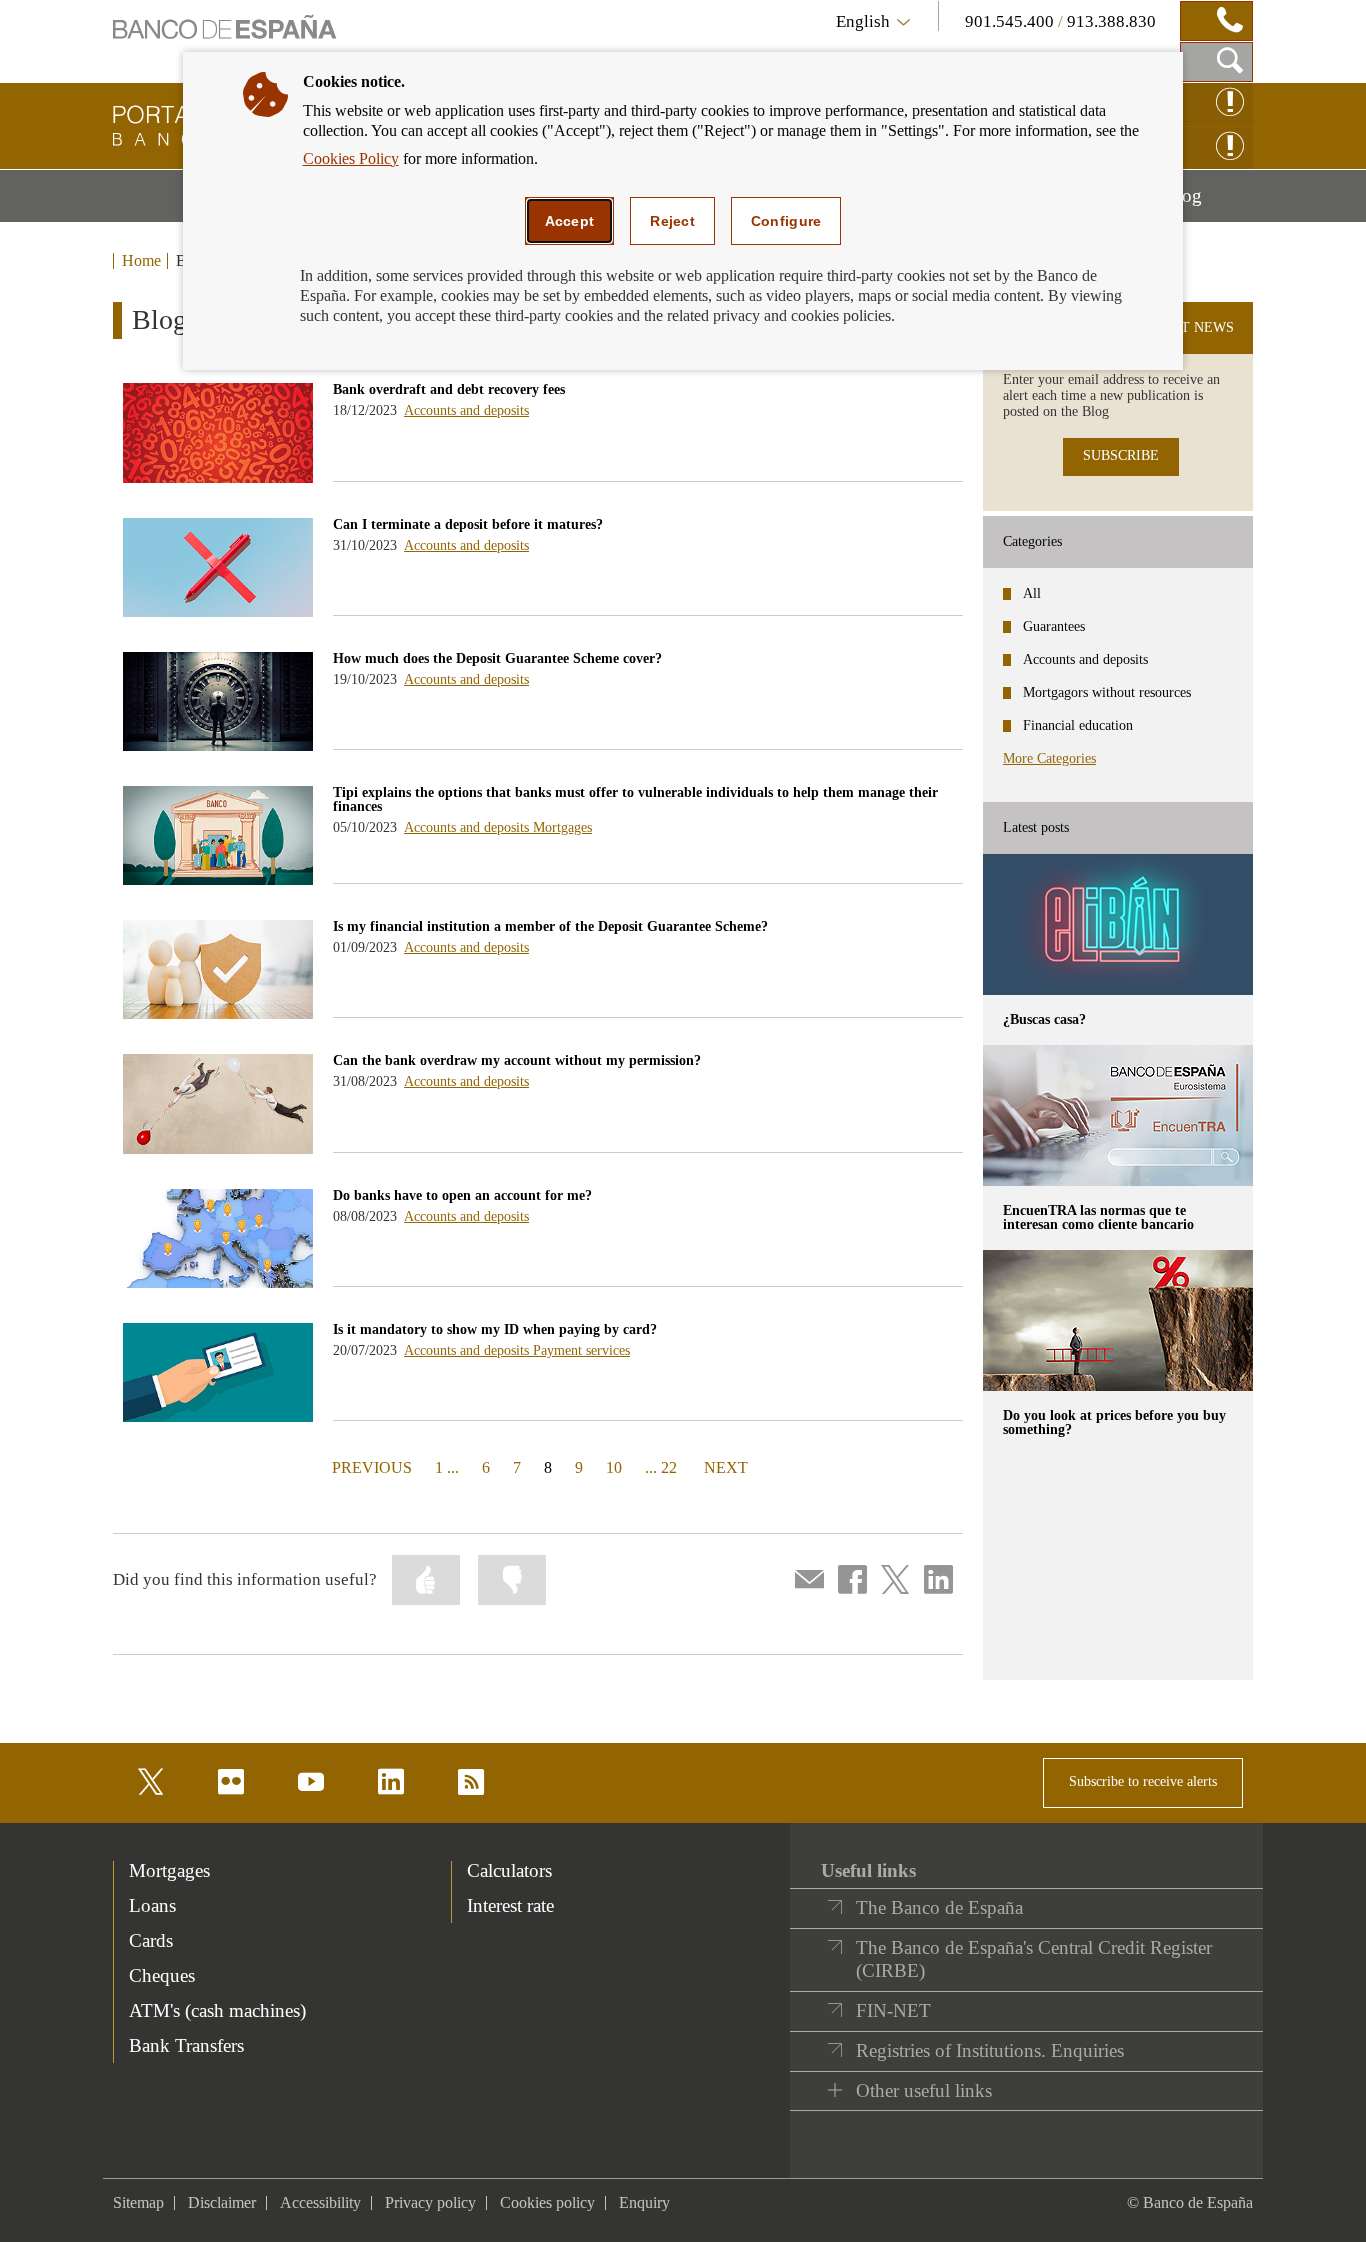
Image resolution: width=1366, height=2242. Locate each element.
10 (614, 1467)
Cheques (162, 1975)
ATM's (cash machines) (217, 2010)
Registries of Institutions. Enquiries (990, 2050)
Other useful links (924, 2090)
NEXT (726, 1467)
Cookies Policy (351, 158)
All (1032, 593)
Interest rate (510, 1905)
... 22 (661, 1467)
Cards (151, 1940)
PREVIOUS (370, 1467)
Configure (786, 221)
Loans (152, 1905)
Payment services (581, 1350)
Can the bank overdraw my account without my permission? (517, 1060)
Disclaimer (222, 2202)
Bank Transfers (186, 2045)
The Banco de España (939, 1907)
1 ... (447, 1467)
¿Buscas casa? (1044, 1019)
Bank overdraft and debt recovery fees (449, 389)
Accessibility (320, 2202)
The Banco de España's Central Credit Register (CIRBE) (1034, 1959)
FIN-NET (893, 2010)
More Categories (1049, 758)
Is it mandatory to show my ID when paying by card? (495, 1329)
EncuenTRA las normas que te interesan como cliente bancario (1098, 1217)
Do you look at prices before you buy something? (1114, 1422)
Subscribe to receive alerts (1143, 1781)
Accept (570, 221)
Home (141, 261)
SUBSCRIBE (1121, 455)
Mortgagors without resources (1107, 692)
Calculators (509, 1870)
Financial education (1078, 725)
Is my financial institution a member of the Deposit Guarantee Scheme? (550, 926)
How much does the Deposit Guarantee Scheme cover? (497, 658)
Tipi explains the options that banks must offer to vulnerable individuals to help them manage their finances (635, 799)
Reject (672, 221)
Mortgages (562, 827)
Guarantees (1054, 626)
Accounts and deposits (466, 410)
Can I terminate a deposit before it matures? (468, 524)
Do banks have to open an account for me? (462, 1195)
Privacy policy (430, 2202)
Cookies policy (547, 2202)
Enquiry (644, 2202)
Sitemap (138, 2202)
